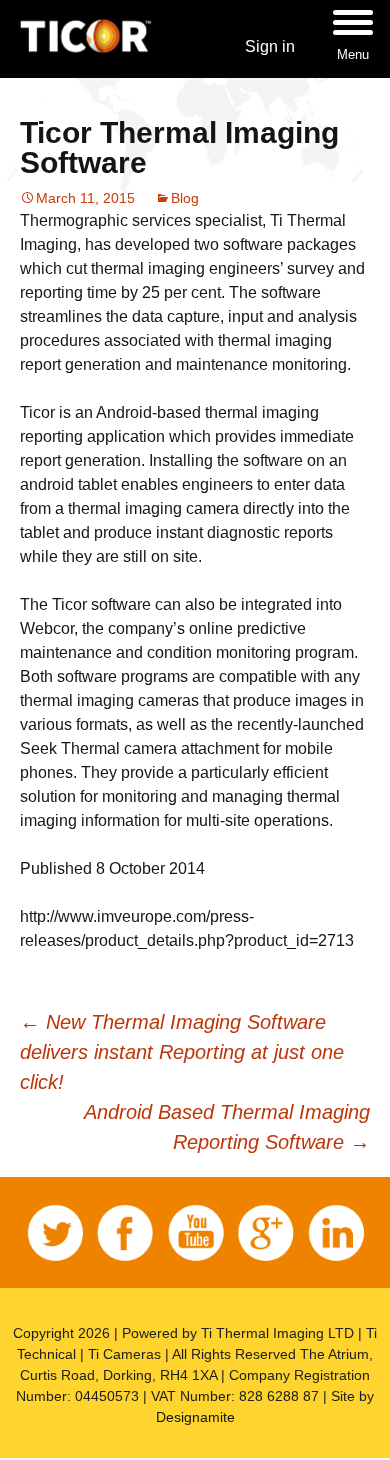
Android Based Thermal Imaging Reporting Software (227, 1127)
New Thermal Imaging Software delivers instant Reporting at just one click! (182, 1052)
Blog (185, 198)
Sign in (270, 46)
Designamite (195, 1417)
